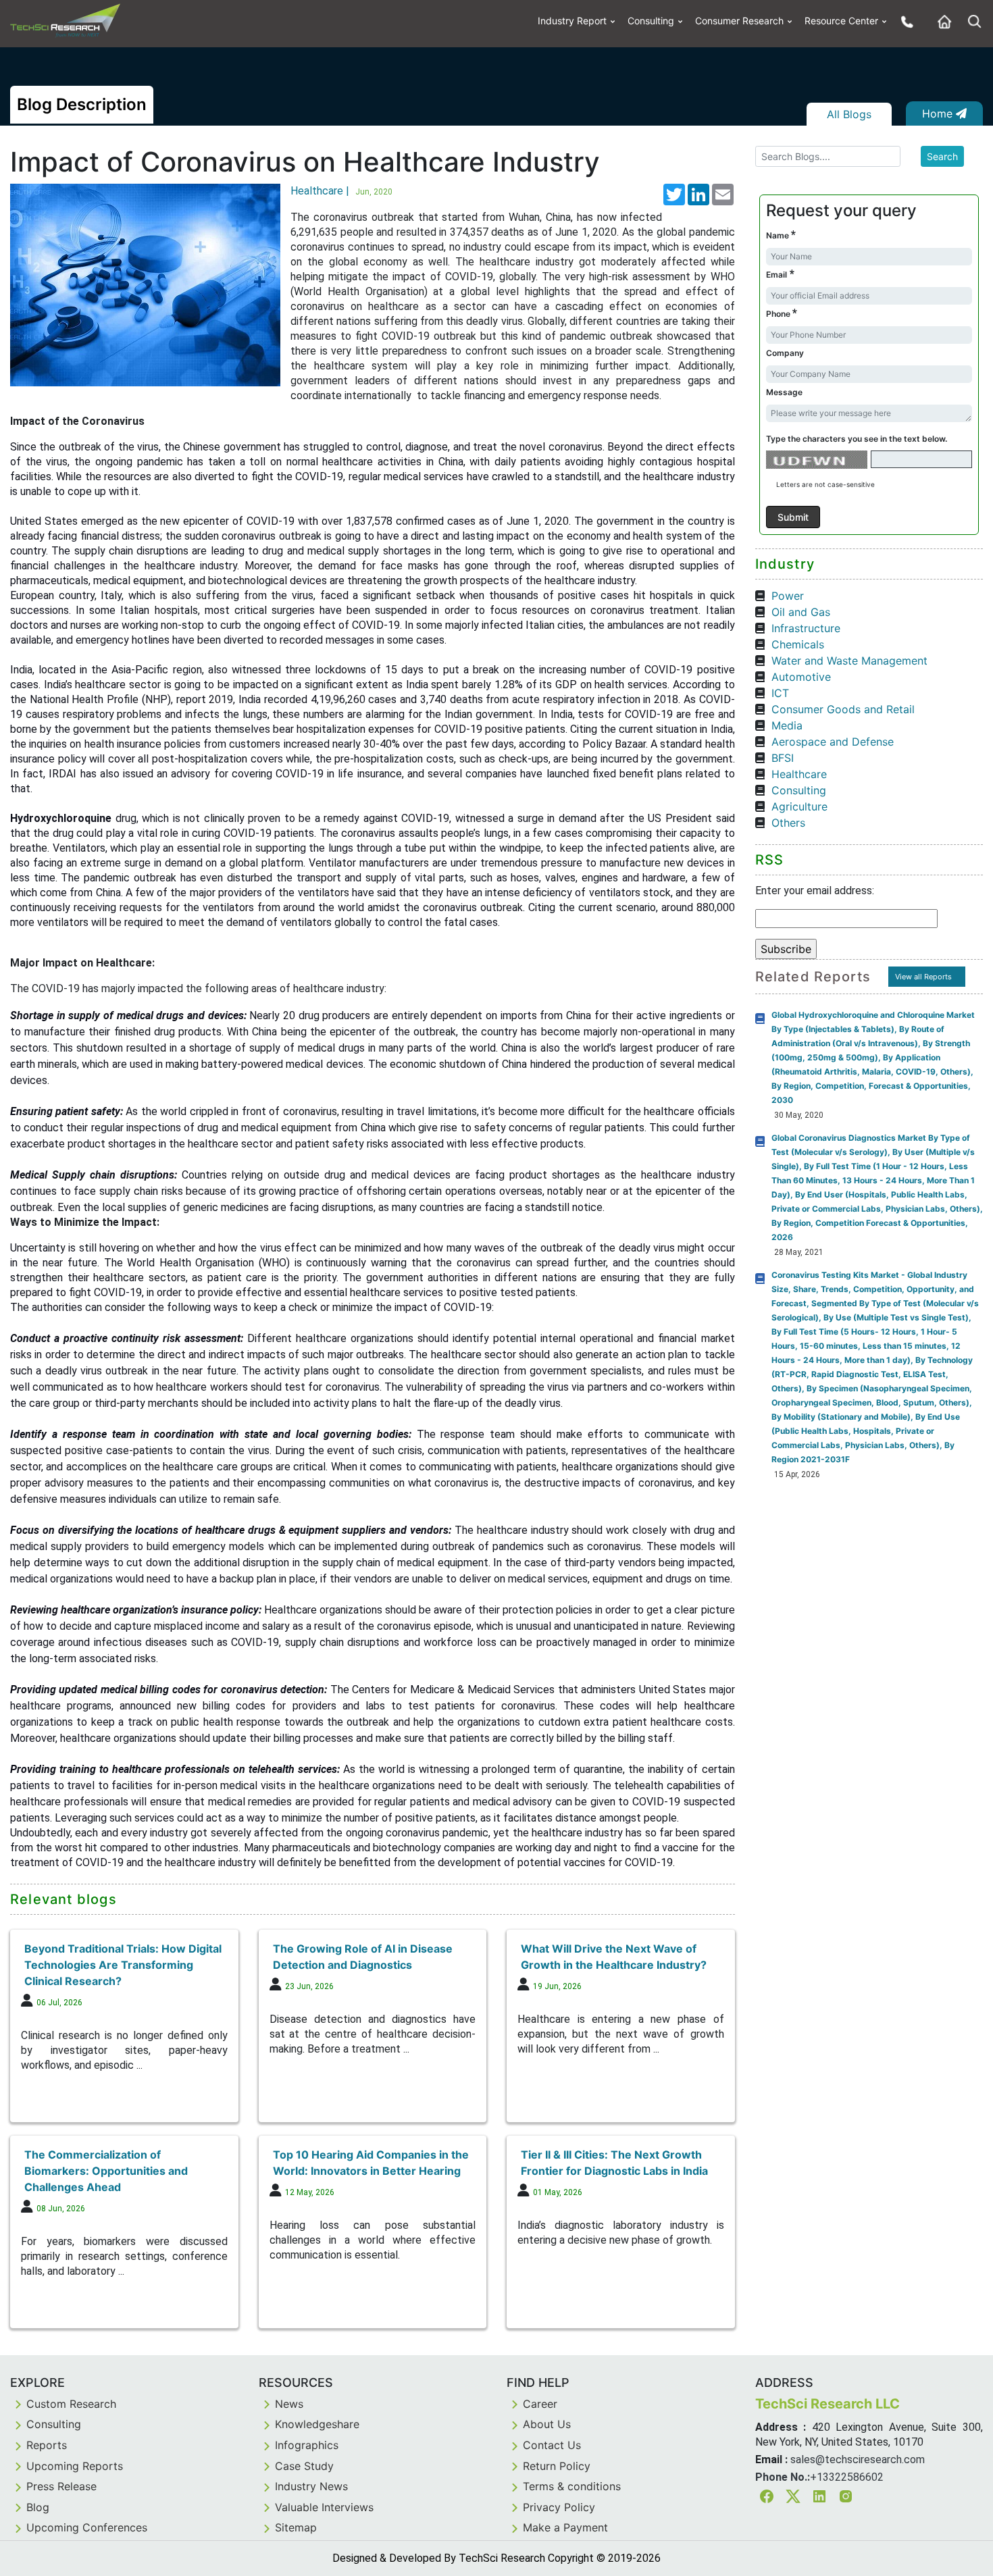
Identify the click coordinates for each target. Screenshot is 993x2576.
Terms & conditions (572, 2486)
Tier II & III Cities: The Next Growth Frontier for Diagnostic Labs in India (614, 2163)
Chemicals (798, 644)
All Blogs (849, 114)
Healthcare (799, 774)
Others (788, 823)
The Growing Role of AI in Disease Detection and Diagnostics (363, 1957)
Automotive (801, 677)
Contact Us (552, 2445)
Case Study (304, 2466)
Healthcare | (341, 191)
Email (780, 274)
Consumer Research (739, 21)
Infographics (307, 2445)
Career (540, 2404)
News (289, 2404)
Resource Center (841, 21)
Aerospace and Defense (833, 742)
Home (939, 113)
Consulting (651, 21)
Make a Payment (565, 2527)
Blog (38, 2507)
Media (787, 725)
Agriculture (799, 806)
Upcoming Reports (75, 2466)
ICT (780, 693)
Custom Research (71, 2404)
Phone (782, 313)
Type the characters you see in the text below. (857, 439)
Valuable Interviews (324, 2507)
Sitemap (296, 2527)
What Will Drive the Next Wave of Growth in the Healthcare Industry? (614, 1957)
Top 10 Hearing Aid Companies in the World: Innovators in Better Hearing (371, 2163)
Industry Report (572, 21)
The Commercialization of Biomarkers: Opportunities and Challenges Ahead (106, 2171)
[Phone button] (904, 21)
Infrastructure (806, 628)
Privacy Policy (559, 2507)
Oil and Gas (801, 612)
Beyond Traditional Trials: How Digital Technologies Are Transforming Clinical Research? (123, 1965)
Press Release (61, 2486)
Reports (47, 2445)
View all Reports (923, 977)
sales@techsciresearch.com (858, 2459)
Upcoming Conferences (87, 2527)
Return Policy (557, 2466)
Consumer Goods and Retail (843, 709)
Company (785, 353)
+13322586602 (847, 2477)
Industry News (311, 2486)
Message (784, 392)
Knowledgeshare (317, 2424)
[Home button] (941, 21)
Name (781, 235)
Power (788, 596)
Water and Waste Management (849, 661)
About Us (547, 2424)
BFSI (783, 758)
